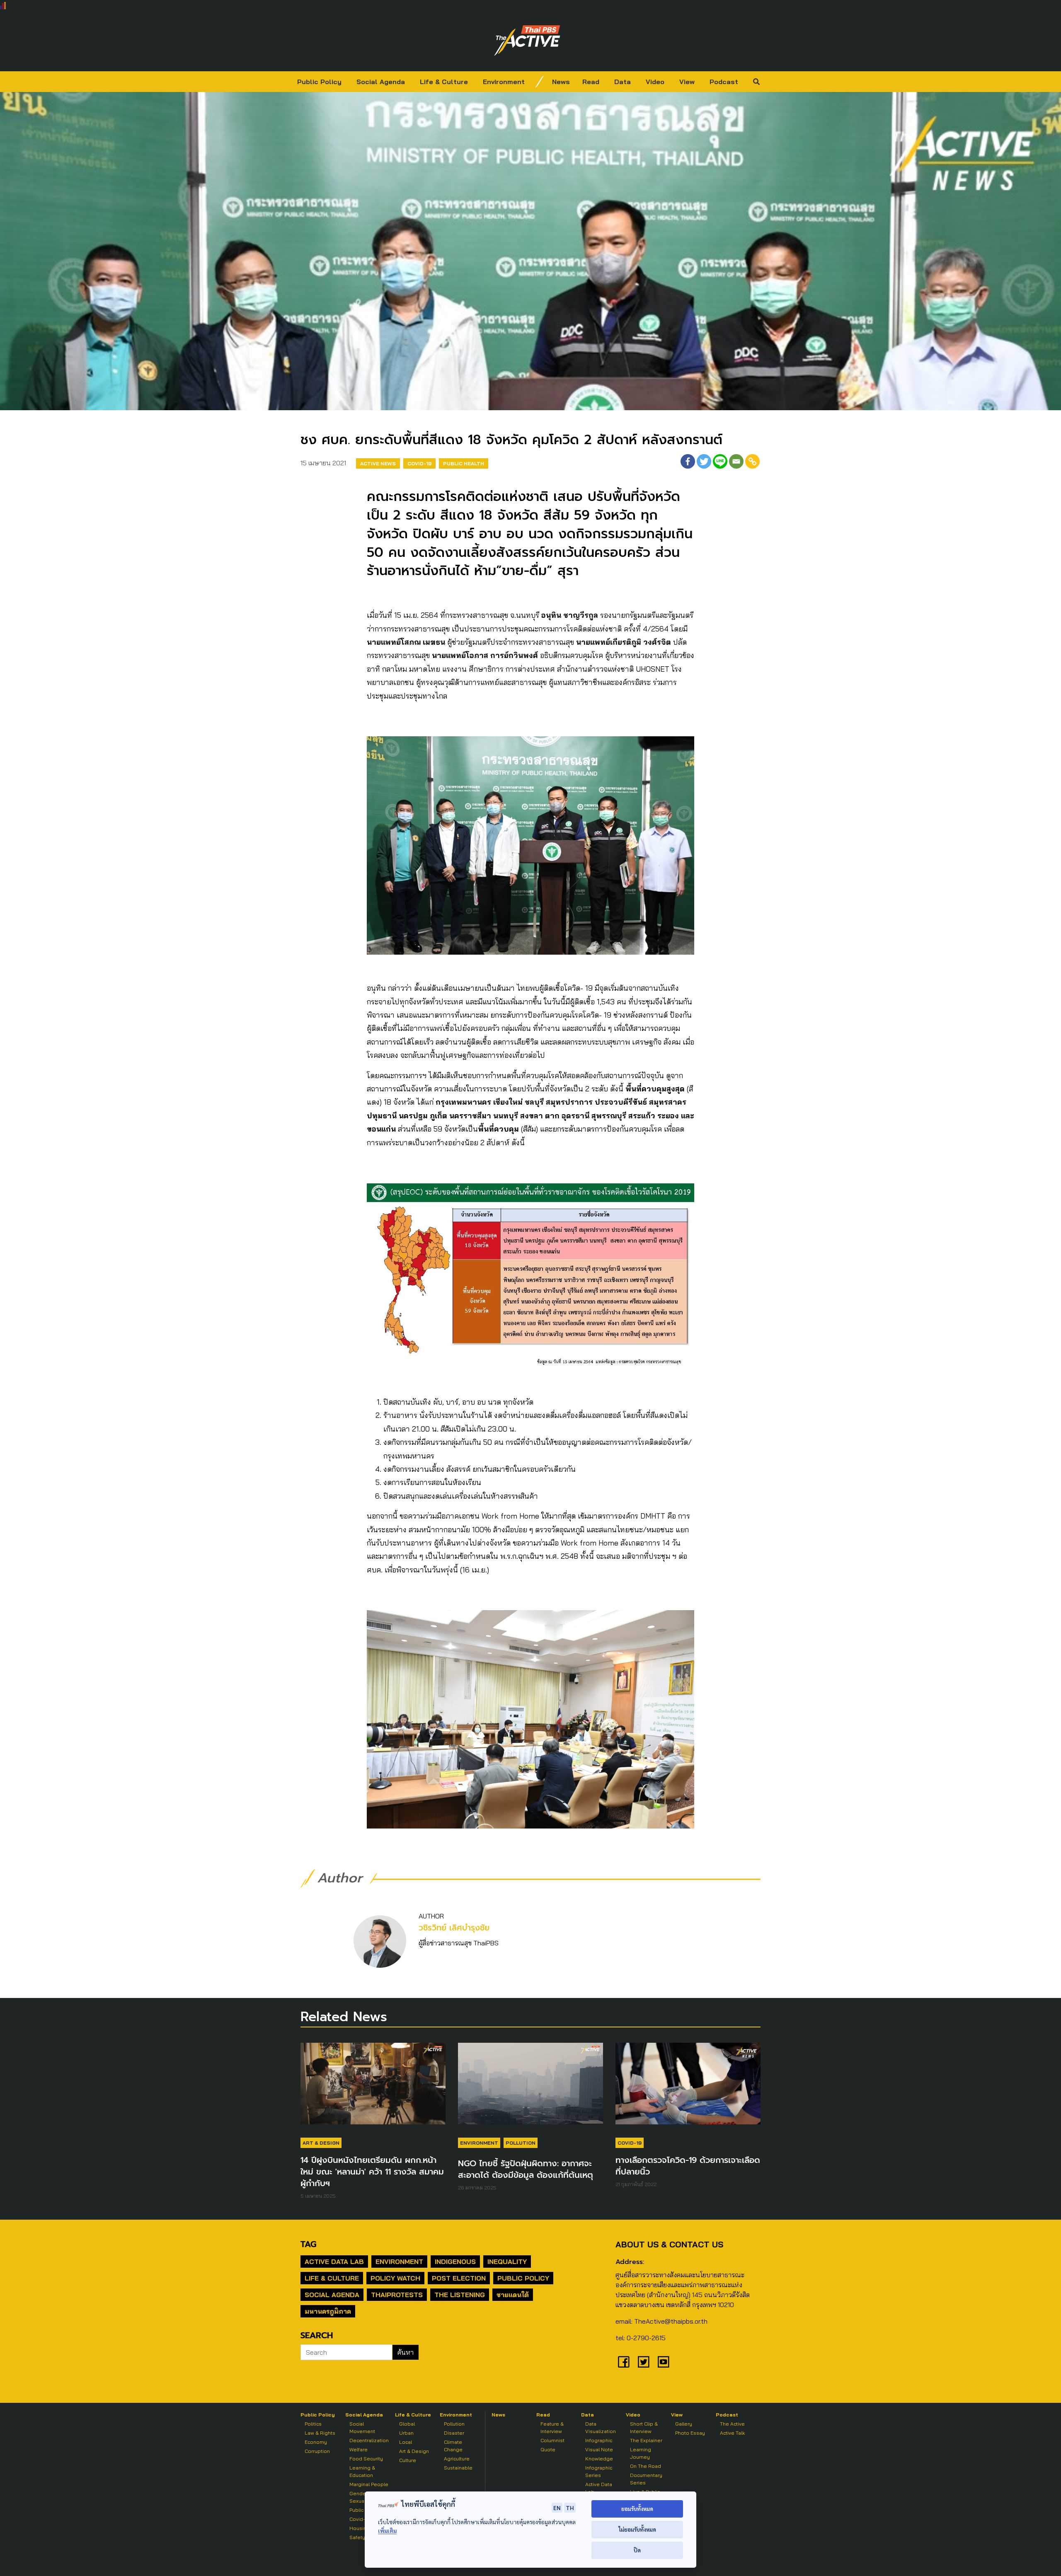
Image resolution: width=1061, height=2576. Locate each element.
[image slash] (540, 82)
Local (406, 2442)
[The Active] (527, 41)
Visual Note (599, 2449)
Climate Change (453, 2446)
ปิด (637, 2550)
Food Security (366, 2459)
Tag (308, 2244)
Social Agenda (381, 82)
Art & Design (321, 2143)
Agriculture (457, 2459)
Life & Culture (444, 82)
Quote (548, 2449)
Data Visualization (601, 2427)
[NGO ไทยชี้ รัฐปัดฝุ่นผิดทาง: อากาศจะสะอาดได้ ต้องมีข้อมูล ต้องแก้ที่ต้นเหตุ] (530, 2087)
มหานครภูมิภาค (328, 2311)
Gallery (684, 2424)
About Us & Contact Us (669, 2244)
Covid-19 (419, 463)
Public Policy (319, 82)
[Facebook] (688, 461)
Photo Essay (690, 2433)
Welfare (359, 2449)
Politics (313, 2424)
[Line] (720, 461)
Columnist (552, 2440)
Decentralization (369, 2440)
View (687, 82)
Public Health (464, 463)
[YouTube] (664, 2362)
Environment (504, 82)
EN (557, 2508)
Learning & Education (362, 2471)
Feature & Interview (552, 2427)
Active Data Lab (334, 2262)
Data (623, 82)
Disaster (454, 2433)
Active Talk (732, 2433)
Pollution (521, 2143)
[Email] (736, 461)
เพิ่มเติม (387, 2531)
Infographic (599, 2440)
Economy (316, 2442)
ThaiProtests (397, 2295)
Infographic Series (599, 2471)
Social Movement (362, 2427)
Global (407, 2424)
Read (591, 82)
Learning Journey (641, 2453)
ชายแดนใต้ (513, 2295)
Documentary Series (646, 2479)
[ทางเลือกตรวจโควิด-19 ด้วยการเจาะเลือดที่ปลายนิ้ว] (688, 2087)
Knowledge (599, 2459)
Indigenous (455, 2262)
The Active (732, 2424)
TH (570, 2508)
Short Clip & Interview (644, 2427)
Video (655, 82)
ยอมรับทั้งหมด (637, 2509)
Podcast (724, 82)
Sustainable (458, 2468)
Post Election (459, 2278)
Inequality (507, 2262)
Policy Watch (395, 2278)
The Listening (460, 2295)
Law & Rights (320, 2433)
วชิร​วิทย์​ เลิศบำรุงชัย (454, 1928)
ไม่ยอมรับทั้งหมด (637, 2529)
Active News (378, 463)
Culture (408, 2460)
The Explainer (646, 2440)
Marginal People (369, 2484)
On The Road (646, 2466)
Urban (406, 2433)
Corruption (317, 2451)
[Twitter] (704, 461)
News (561, 82)
